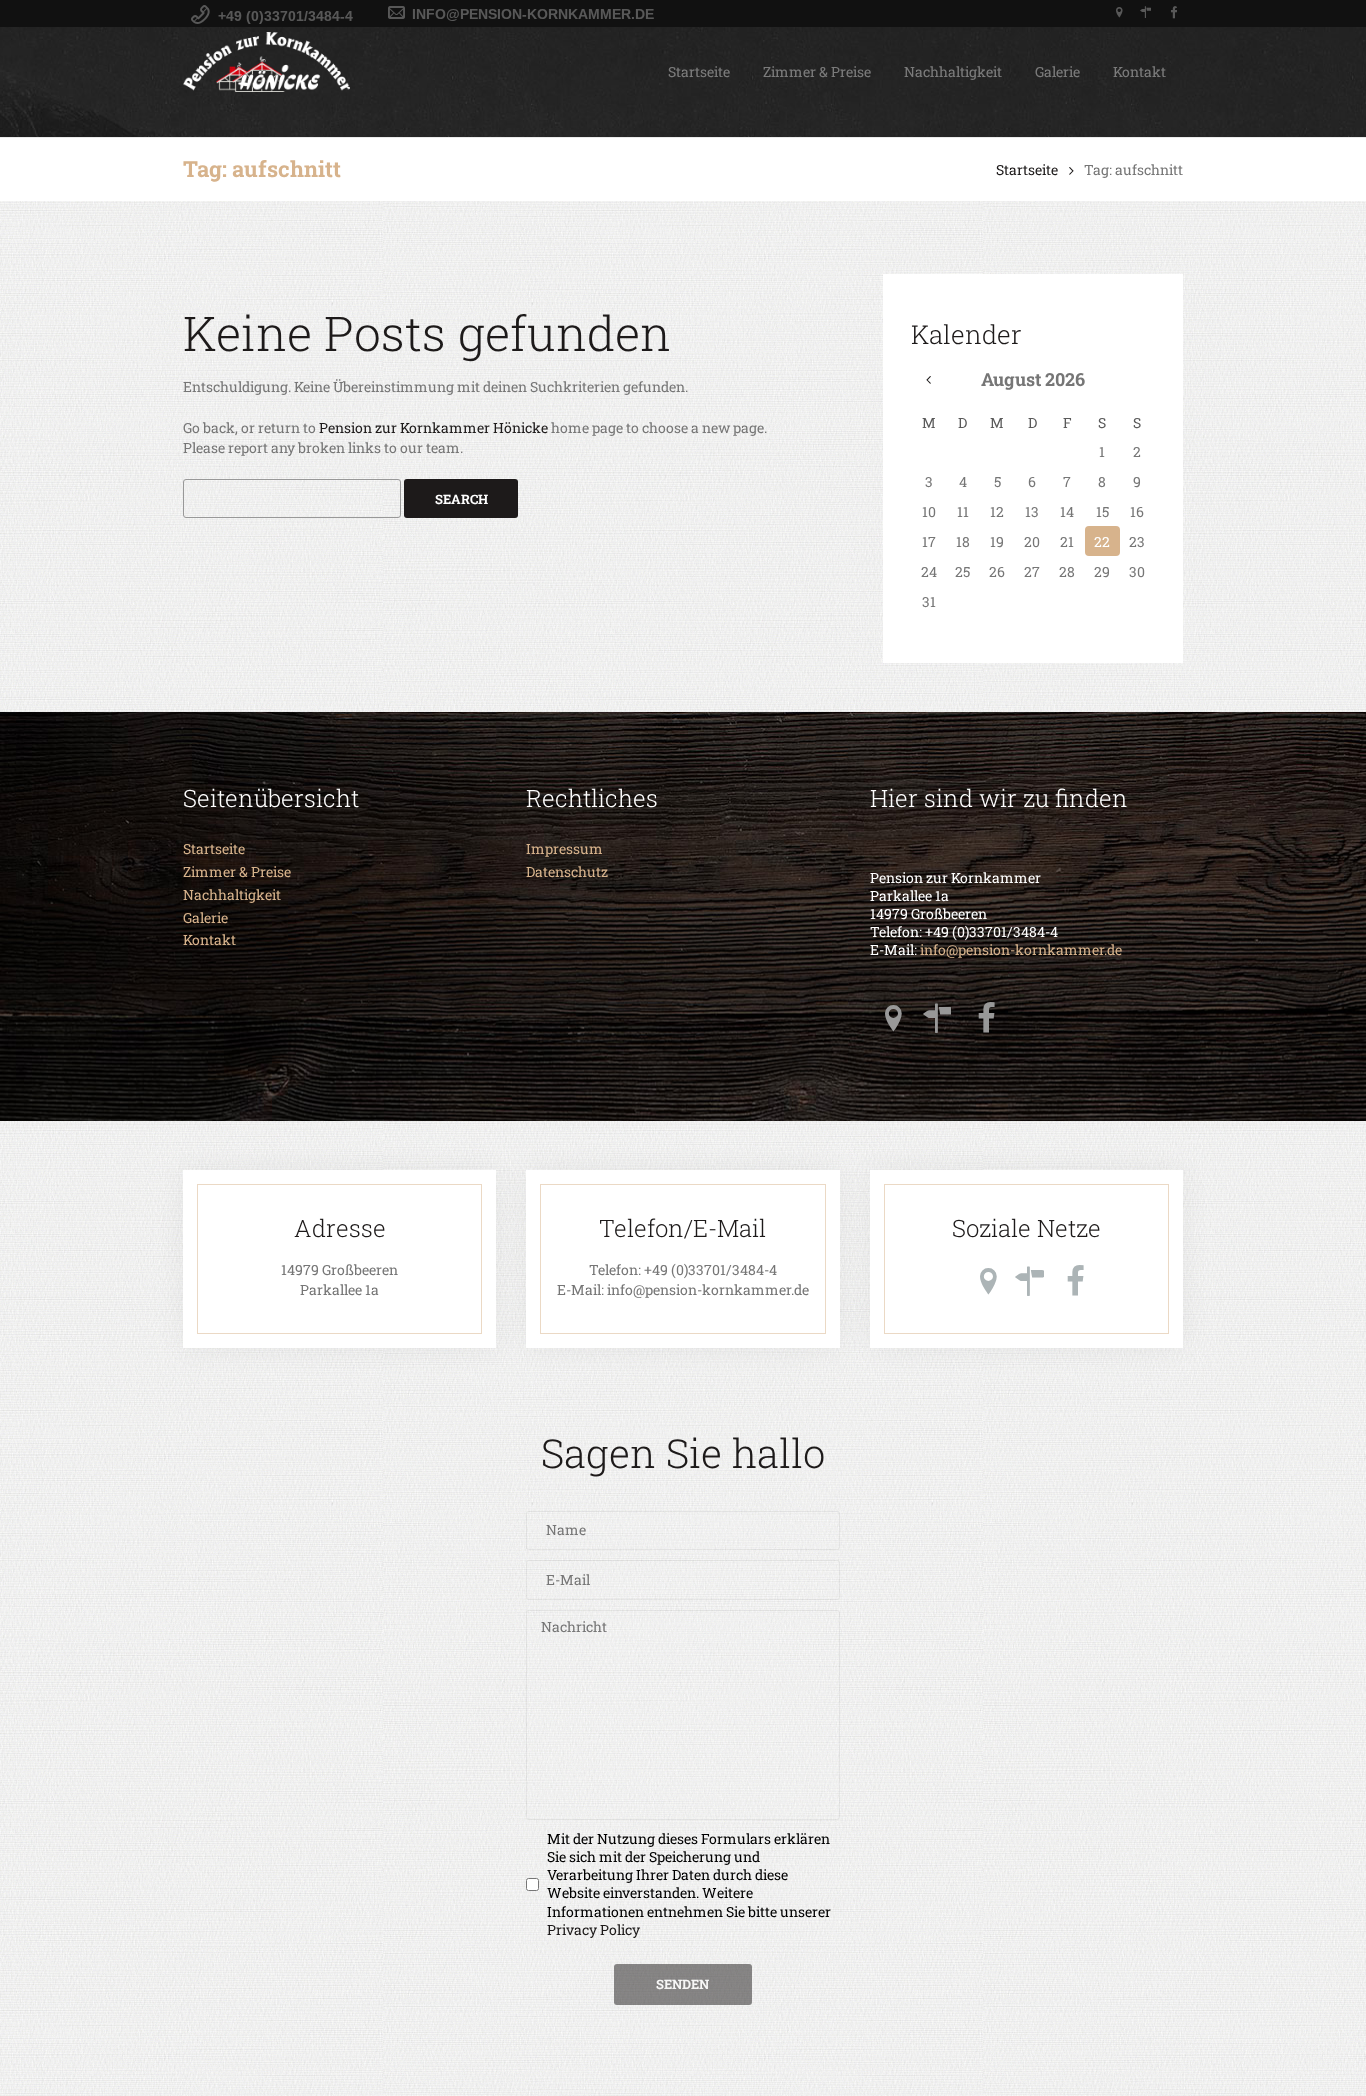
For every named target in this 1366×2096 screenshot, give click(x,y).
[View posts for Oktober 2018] (928, 379)
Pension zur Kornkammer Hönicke (433, 427)
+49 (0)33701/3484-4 (710, 1269)
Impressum (564, 848)
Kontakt (1139, 71)
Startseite (699, 71)
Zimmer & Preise (817, 71)
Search (461, 499)
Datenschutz (567, 871)
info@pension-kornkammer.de (1021, 950)
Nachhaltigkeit (953, 71)
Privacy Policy (593, 1929)
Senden (682, 1984)
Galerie (1057, 71)
